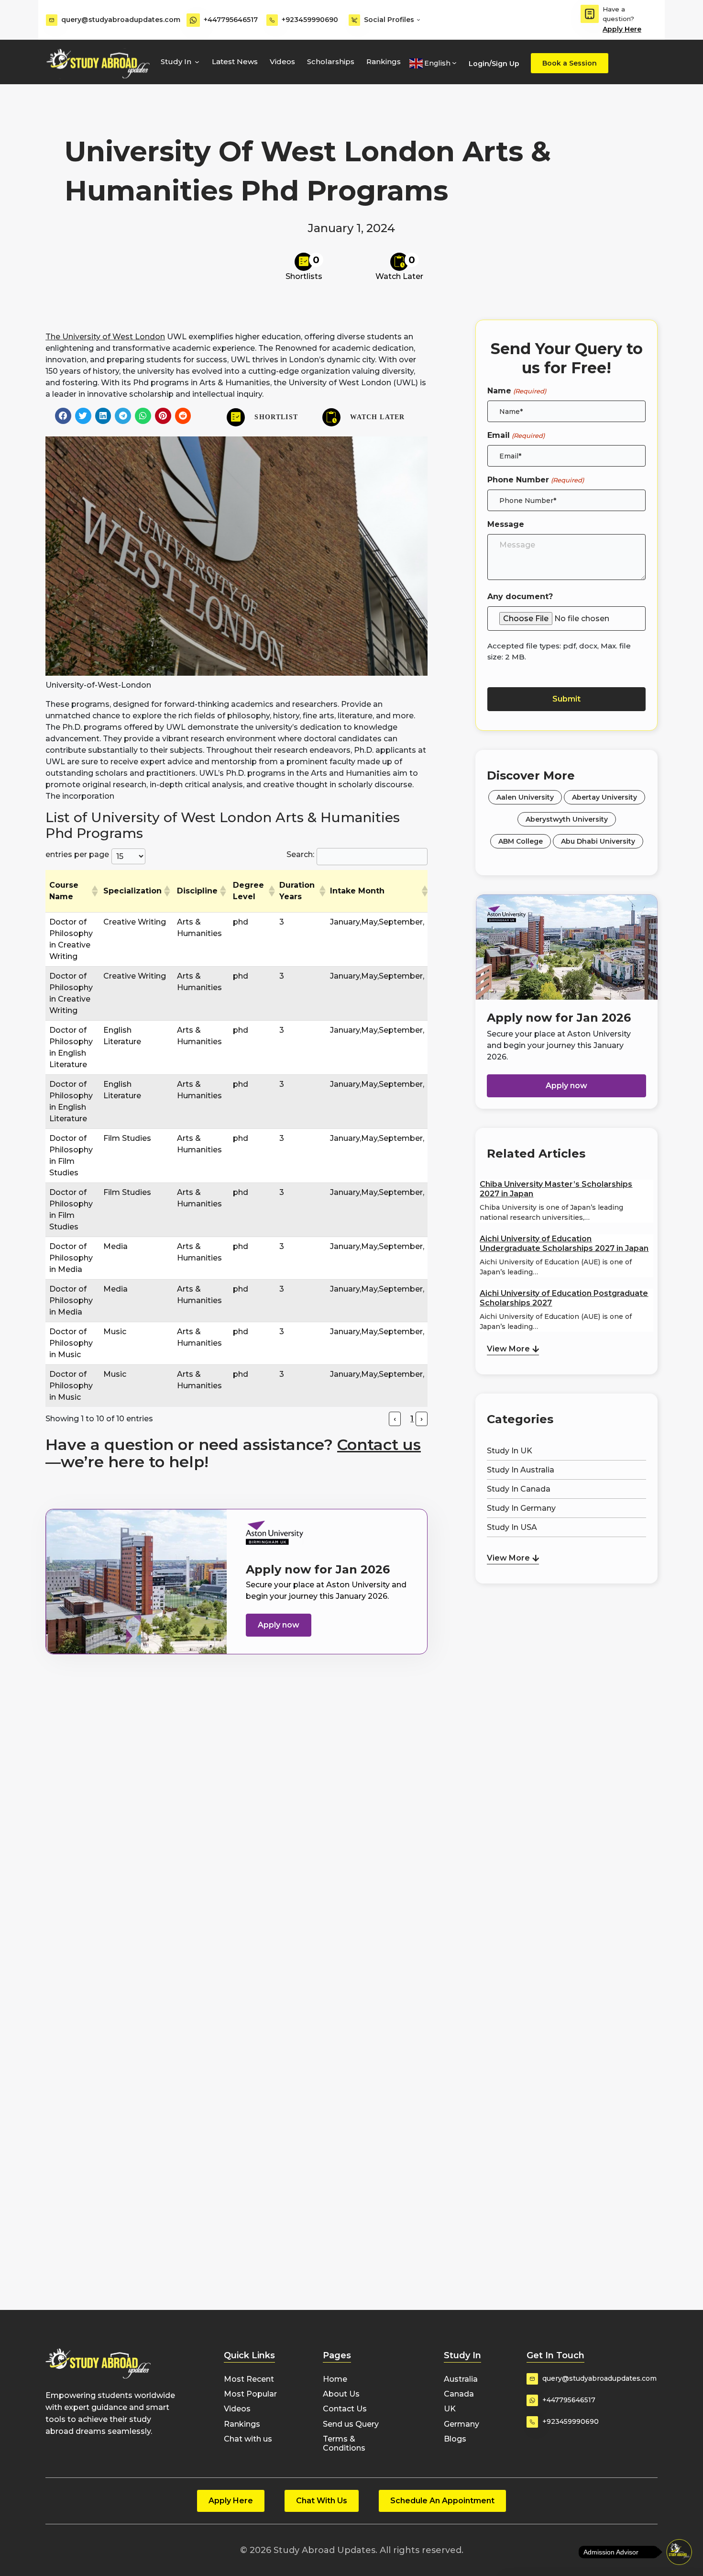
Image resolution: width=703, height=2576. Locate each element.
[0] (304, 262)
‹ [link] (395, 1419)
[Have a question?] (590, 14)
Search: (300, 854)
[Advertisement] (566, 1636)
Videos (282, 61)
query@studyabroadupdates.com (121, 20)
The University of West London (105, 337)
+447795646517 (231, 20)
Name (516, 391)
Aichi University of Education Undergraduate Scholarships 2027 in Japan (564, 1243)
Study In (176, 61)
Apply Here (622, 29)
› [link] (422, 1419)
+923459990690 (310, 20)
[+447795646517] (193, 20)
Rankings (384, 61)
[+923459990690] (272, 20)
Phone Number (535, 480)
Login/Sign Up (494, 64)
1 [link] (412, 1419)
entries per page (77, 854)
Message (506, 524)
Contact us (379, 1444)
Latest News (235, 61)
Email (516, 435)
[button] (63, 416)
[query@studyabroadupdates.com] (52, 20)
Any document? (520, 597)
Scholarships (331, 61)
